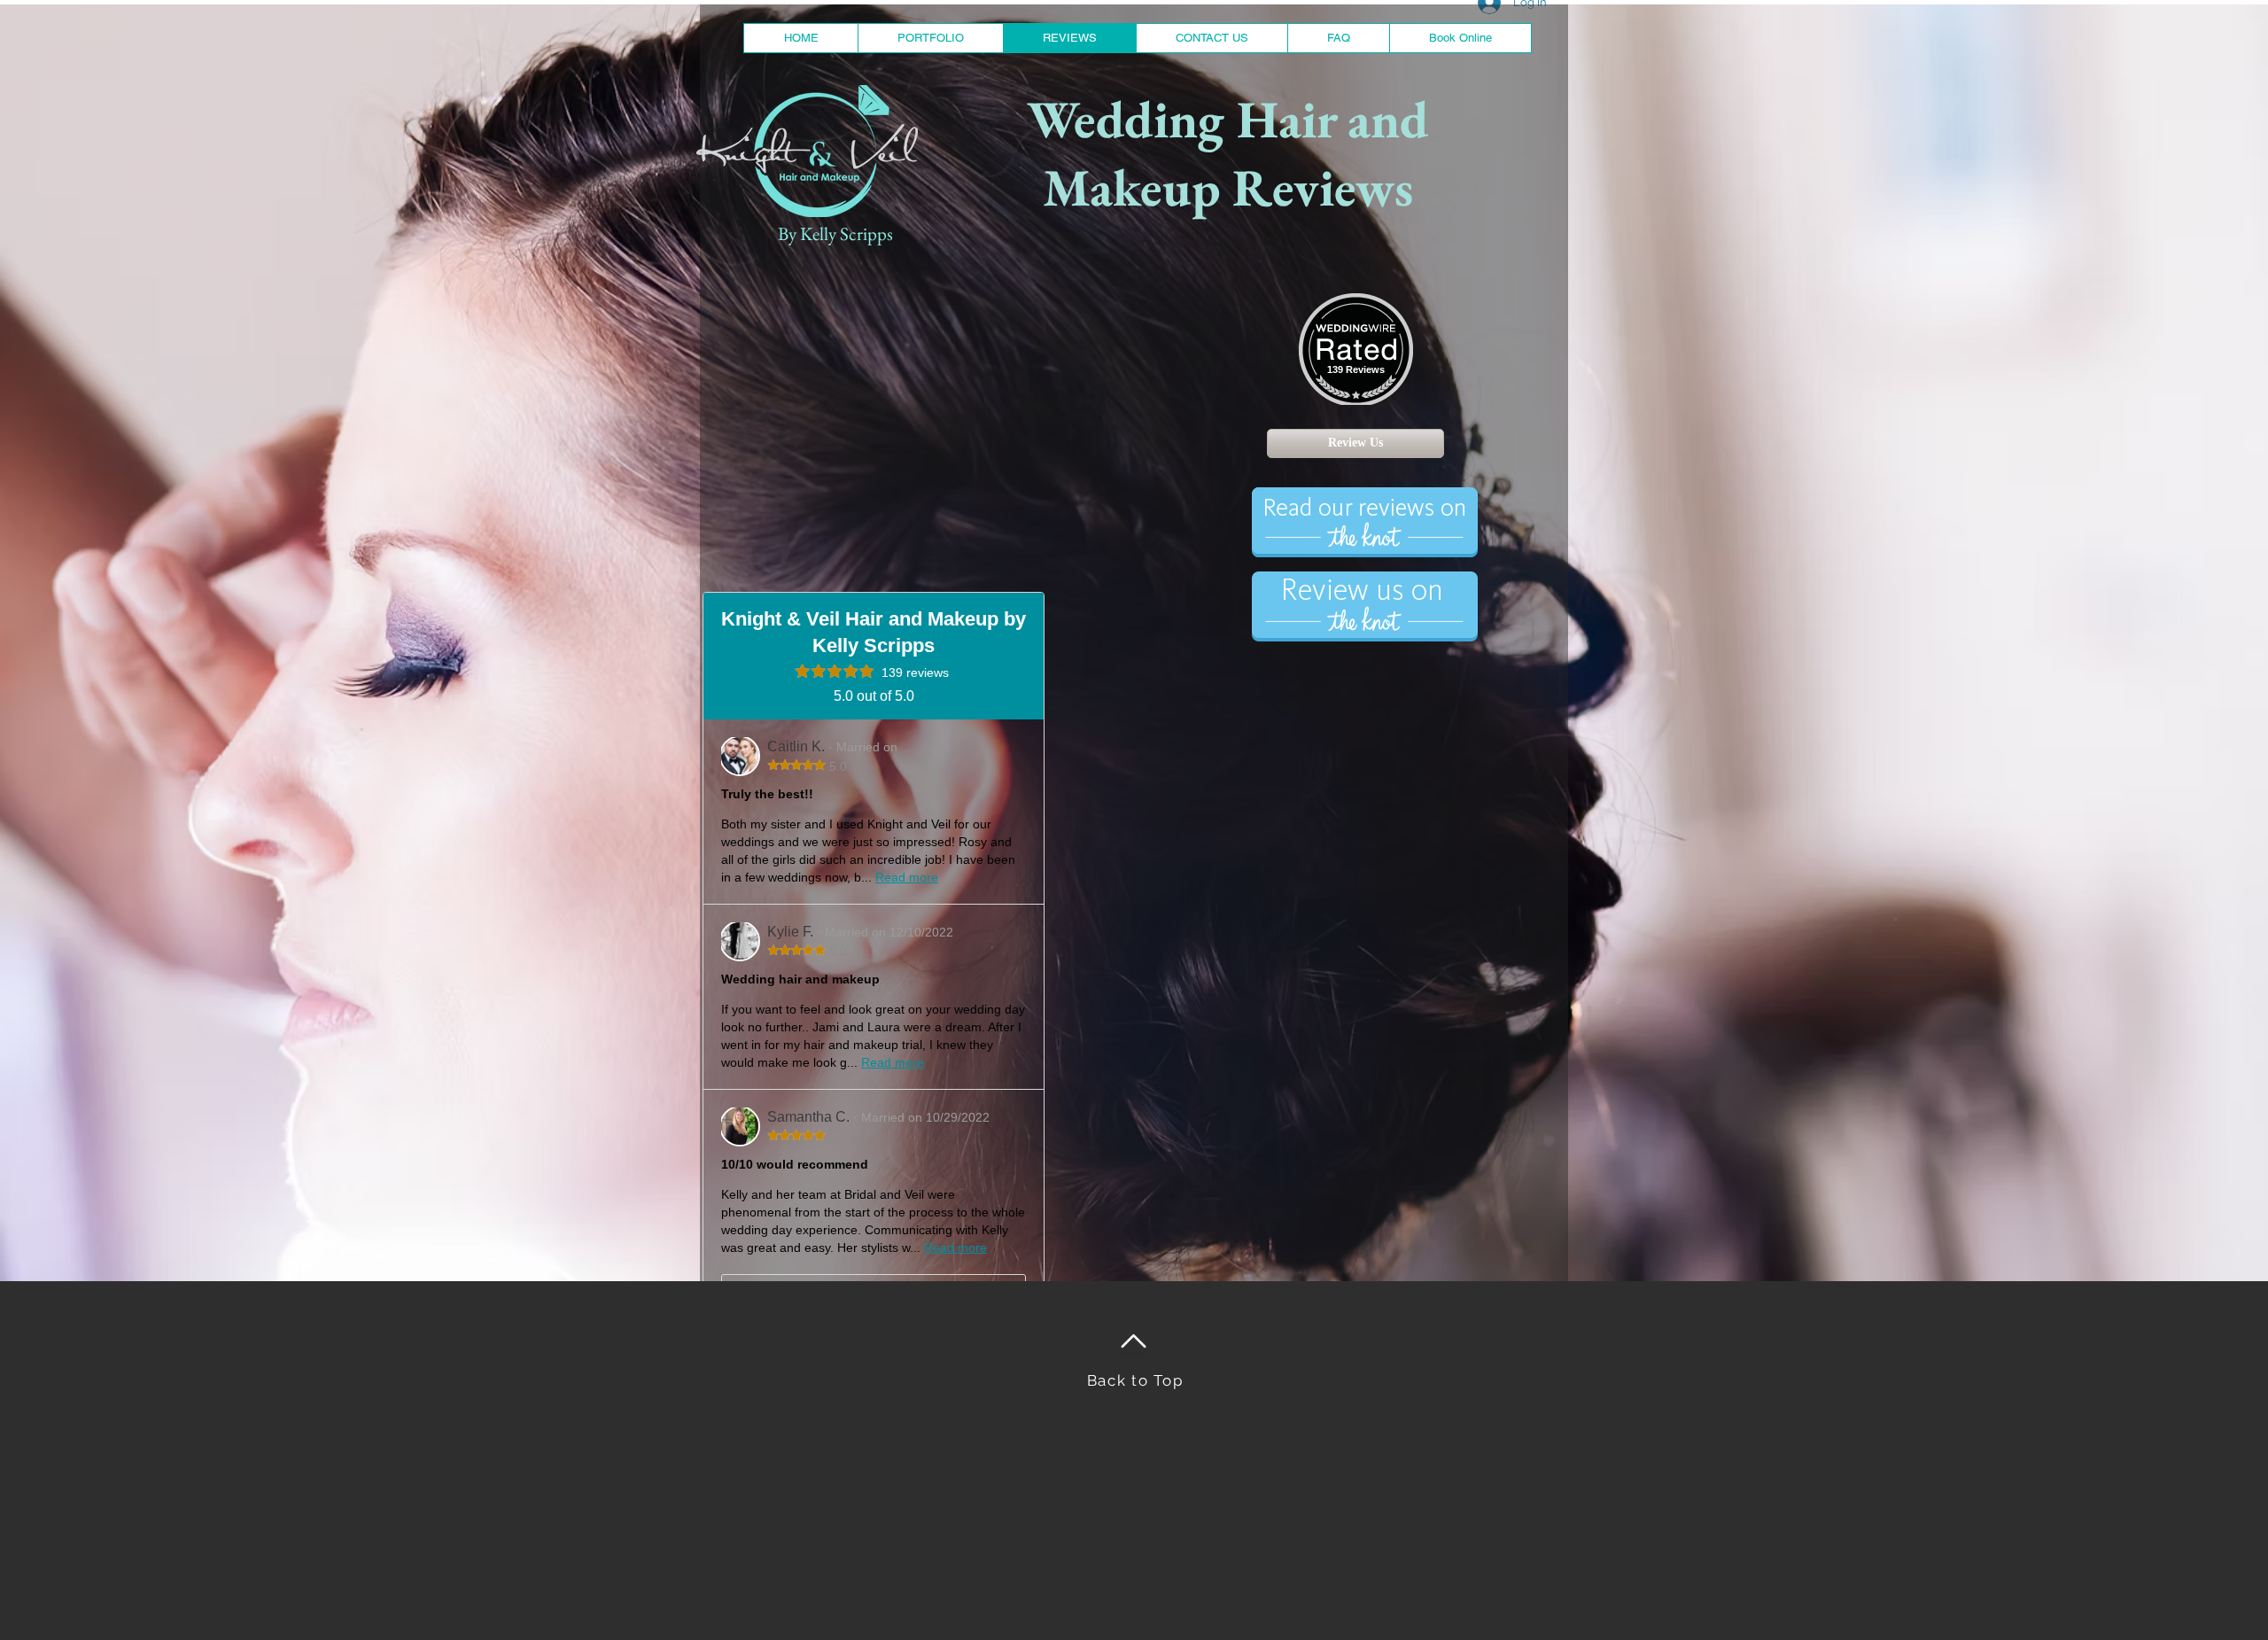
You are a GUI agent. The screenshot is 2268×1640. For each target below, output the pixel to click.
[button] (930, 38)
